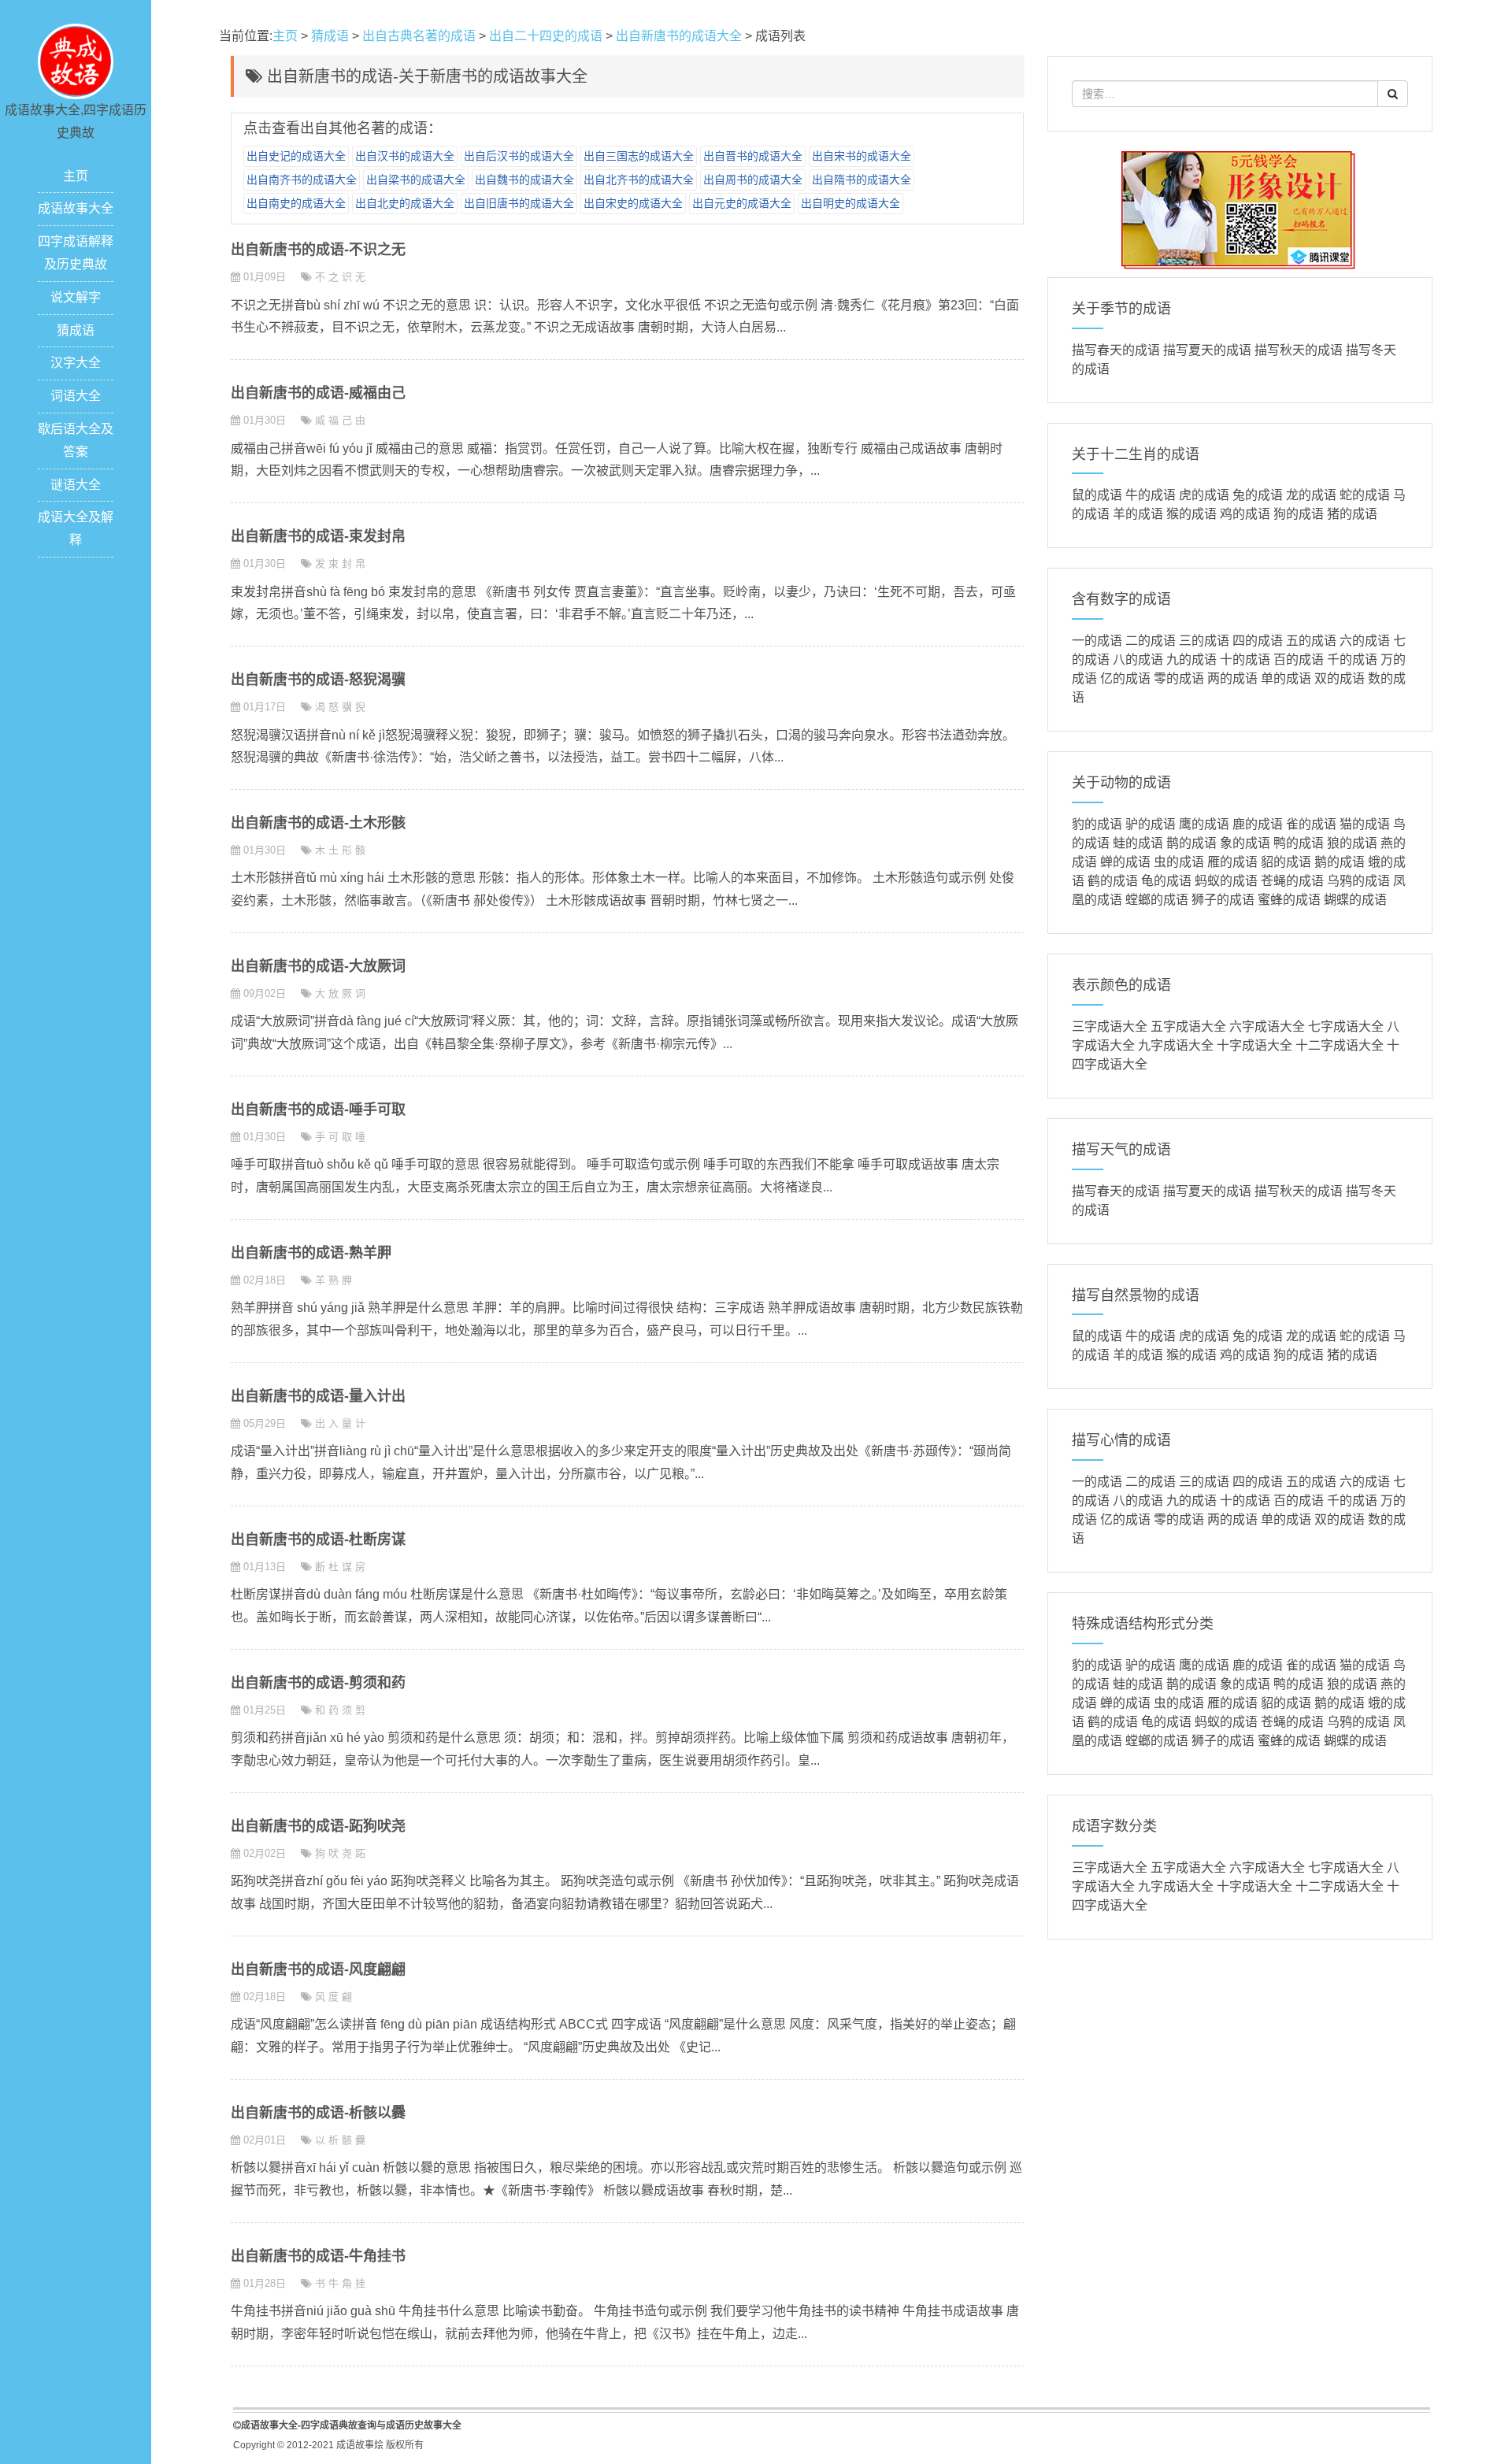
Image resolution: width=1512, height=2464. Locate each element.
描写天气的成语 (1121, 1150)
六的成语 (1365, 641)
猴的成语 (1191, 514)
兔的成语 (1258, 495)
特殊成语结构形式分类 (1143, 1624)
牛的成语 (1151, 495)
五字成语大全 (1188, 1026)
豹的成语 (1097, 824)
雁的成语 (1232, 862)
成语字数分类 (1114, 1826)
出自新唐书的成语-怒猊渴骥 (318, 680)
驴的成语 (1151, 824)
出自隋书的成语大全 (862, 180)
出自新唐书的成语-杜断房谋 (318, 1540)
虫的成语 (1179, 862)
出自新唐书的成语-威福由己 (318, 393)
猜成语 (76, 330)
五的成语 (1311, 641)
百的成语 (1299, 660)
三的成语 (1204, 641)
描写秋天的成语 (1299, 350)
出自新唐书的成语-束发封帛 (318, 536)
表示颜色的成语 (1121, 985)
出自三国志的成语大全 (639, 156)
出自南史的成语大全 (296, 203)
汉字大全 (76, 363)
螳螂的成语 (1157, 900)
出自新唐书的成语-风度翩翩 (318, 1969)
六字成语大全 (1267, 1026)
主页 (76, 176)
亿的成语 (1125, 678)
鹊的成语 (1191, 843)
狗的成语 (1299, 514)
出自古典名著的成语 (419, 36)
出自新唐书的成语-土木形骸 (318, 823)
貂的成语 (1286, 862)
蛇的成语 (1365, 495)
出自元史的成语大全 (742, 203)
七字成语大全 (1346, 1026)
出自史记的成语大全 (296, 156)
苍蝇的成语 (1292, 881)
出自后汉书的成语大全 (519, 156)
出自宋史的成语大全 (633, 203)
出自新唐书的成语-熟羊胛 (311, 1253)
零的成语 (1179, 678)
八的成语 (1138, 660)
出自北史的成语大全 (405, 203)
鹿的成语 (1258, 824)
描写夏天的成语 (1207, 350)
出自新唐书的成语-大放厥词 (318, 966)
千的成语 (1352, 660)
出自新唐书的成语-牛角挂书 (318, 2256)
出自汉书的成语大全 (405, 156)
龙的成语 (1311, 495)
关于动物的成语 (1121, 783)
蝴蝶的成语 (1355, 900)
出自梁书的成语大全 (416, 180)
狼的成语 (1352, 843)
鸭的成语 (1299, 843)
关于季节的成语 (1121, 309)
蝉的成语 (1125, 862)
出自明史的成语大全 (850, 203)
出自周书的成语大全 (753, 180)
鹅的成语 (1340, 862)
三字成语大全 (1110, 1026)
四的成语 (1258, 641)
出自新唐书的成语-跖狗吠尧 (318, 1826)
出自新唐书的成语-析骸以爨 (318, 2113)
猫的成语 (1365, 824)
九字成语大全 (1176, 1045)
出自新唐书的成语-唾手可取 (318, 1110)
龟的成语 (1166, 881)
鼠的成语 (1097, 495)
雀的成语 (1311, 824)
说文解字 (76, 297)
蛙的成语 (1138, 843)
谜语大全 (76, 485)
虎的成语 (1204, 495)
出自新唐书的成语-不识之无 (318, 250)
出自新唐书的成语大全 (679, 36)
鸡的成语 (1245, 514)
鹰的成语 (1204, 824)
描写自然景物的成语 (1136, 1295)
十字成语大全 (1254, 1045)
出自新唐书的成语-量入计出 (318, 1396)
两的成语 (1232, 678)
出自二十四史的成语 (546, 36)
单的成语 (1286, 678)
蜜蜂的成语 (1289, 900)
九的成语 (1191, 660)
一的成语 (1097, 641)
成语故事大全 (76, 208)
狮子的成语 (1223, 900)
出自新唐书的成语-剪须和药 (318, 1683)
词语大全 (76, 396)
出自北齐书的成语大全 (639, 180)
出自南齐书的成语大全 (302, 180)
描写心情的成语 (1121, 1440)
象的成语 (1245, 843)
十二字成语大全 (1340, 1045)
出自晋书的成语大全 (753, 156)
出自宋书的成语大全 (862, 156)
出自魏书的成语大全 (524, 180)
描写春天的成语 (1116, 350)
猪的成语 (1352, 514)
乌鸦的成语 (1358, 881)
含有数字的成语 (1121, 599)
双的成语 (1340, 678)
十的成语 (1245, 660)
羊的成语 (1138, 514)
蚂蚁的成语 (1226, 881)
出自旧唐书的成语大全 (519, 203)
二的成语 (1151, 641)
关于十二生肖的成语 (1136, 454)
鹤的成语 (1113, 881)
